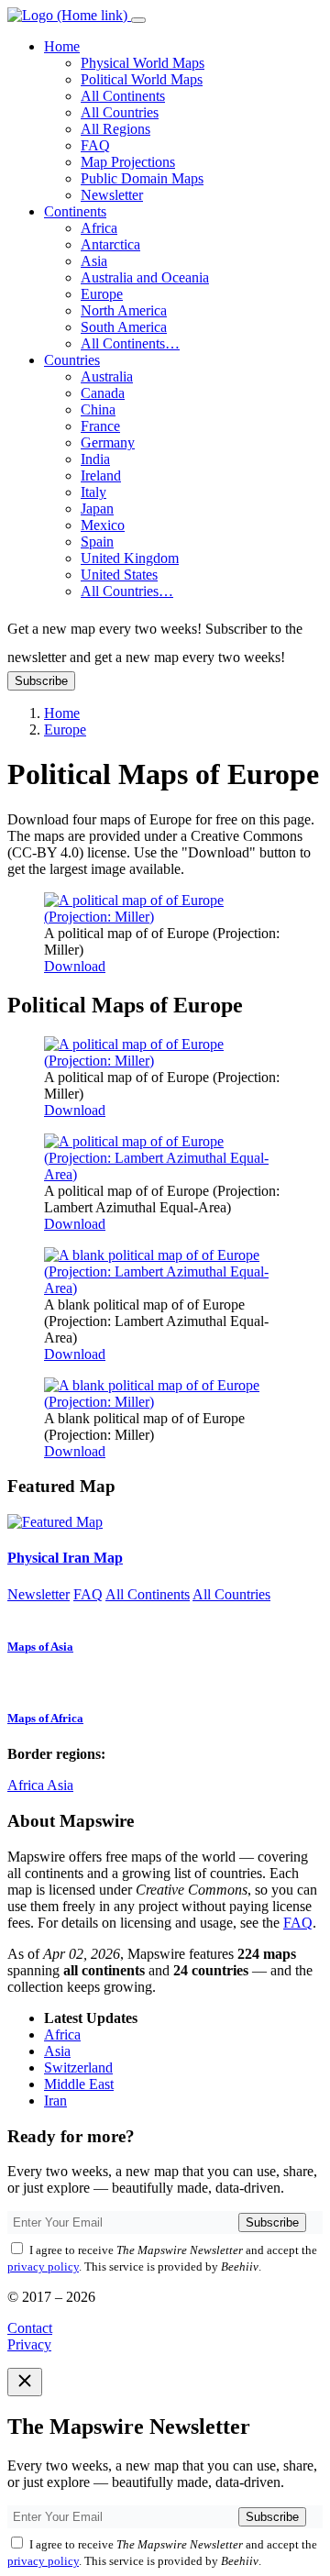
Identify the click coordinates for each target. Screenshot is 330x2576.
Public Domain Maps (142, 178)
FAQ (95, 145)
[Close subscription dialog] (25, 2382)
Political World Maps (142, 79)
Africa (99, 228)
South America (124, 327)
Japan (97, 509)
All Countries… (127, 591)
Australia (107, 376)
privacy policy (43, 2266)
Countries (72, 360)
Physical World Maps (143, 63)
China (98, 409)
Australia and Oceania (145, 277)
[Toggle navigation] (138, 20)
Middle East (79, 2084)
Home (62, 46)
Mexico (103, 525)
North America (124, 310)
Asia (94, 261)
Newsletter (112, 195)
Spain (97, 542)
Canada (103, 393)
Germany (108, 442)
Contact (30, 2328)
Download (75, 966)
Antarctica (110, 244)
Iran (55, 2101)
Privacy (29, 2344)
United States (119, 575)
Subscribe (41, 681)
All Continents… (130, 343)
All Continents (123, 96)
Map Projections (128, 162)
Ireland (101, 475)
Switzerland (78, 2067)
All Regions (115, 129)
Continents (75, 211)
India (95, 459)
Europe (102, 294)
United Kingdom (130, 558)
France (100, 426)
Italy (93, 492)
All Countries (120, 112)
